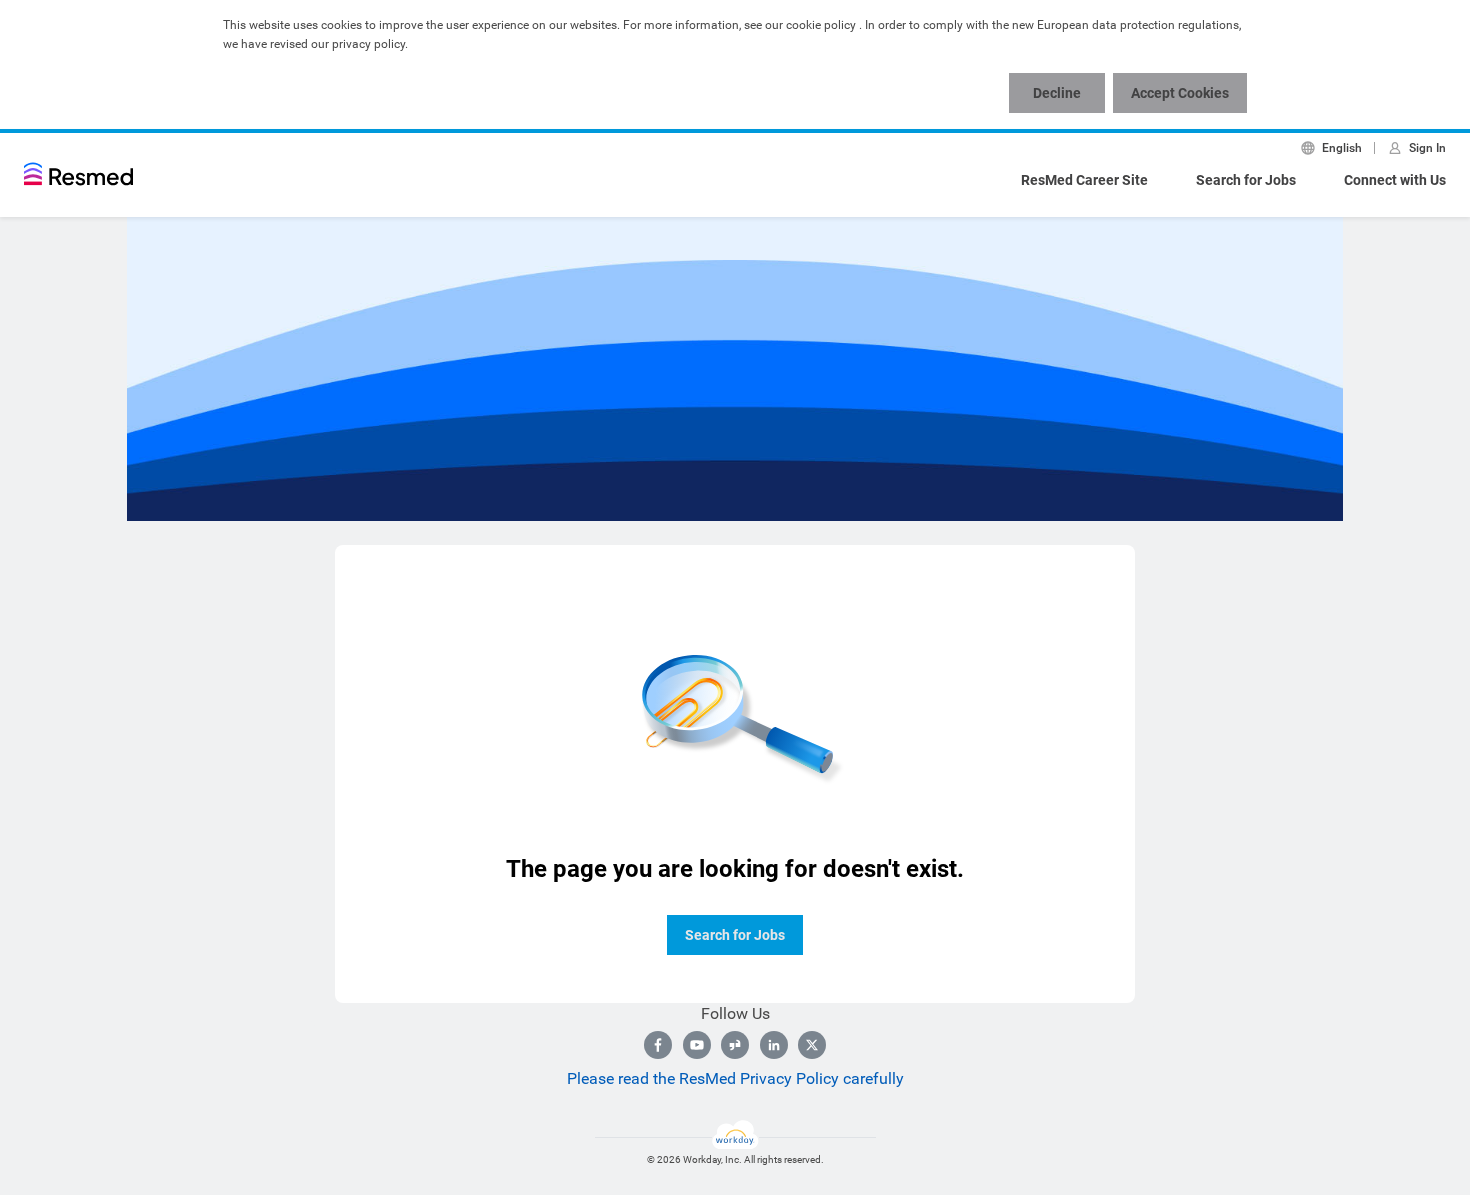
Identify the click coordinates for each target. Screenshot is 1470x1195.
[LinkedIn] (774, 1045)
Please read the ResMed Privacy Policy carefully (735, 1078)
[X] (812, 1045)
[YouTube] (697, 1045)
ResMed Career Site (1084, 180)
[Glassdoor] (735, 1045)
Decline (1057, 93)
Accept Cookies (1180, 93)
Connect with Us (1395, 180)
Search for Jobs (1246, 180)
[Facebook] (658, 1045)
